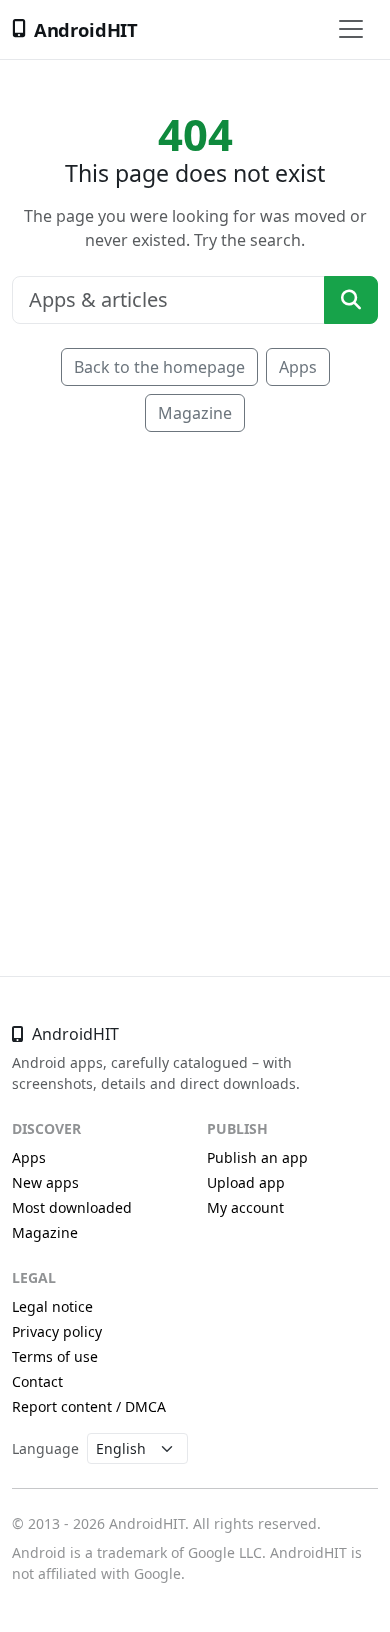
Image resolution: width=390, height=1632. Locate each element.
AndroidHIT (86, 29)
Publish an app (257, 1157)
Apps (298, 367)
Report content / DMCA (89, 1406)
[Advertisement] (195, 675)
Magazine (195, 413)
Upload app (246, 1182)
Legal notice (52, 1306)
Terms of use (55, 1356)
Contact (37, 1381)
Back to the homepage (159, 367)
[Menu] (351, 29)
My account (245, 1207)
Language (45, 1448)
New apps (45, 1182)
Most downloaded (72, 1207)
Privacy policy (57, 1331)
